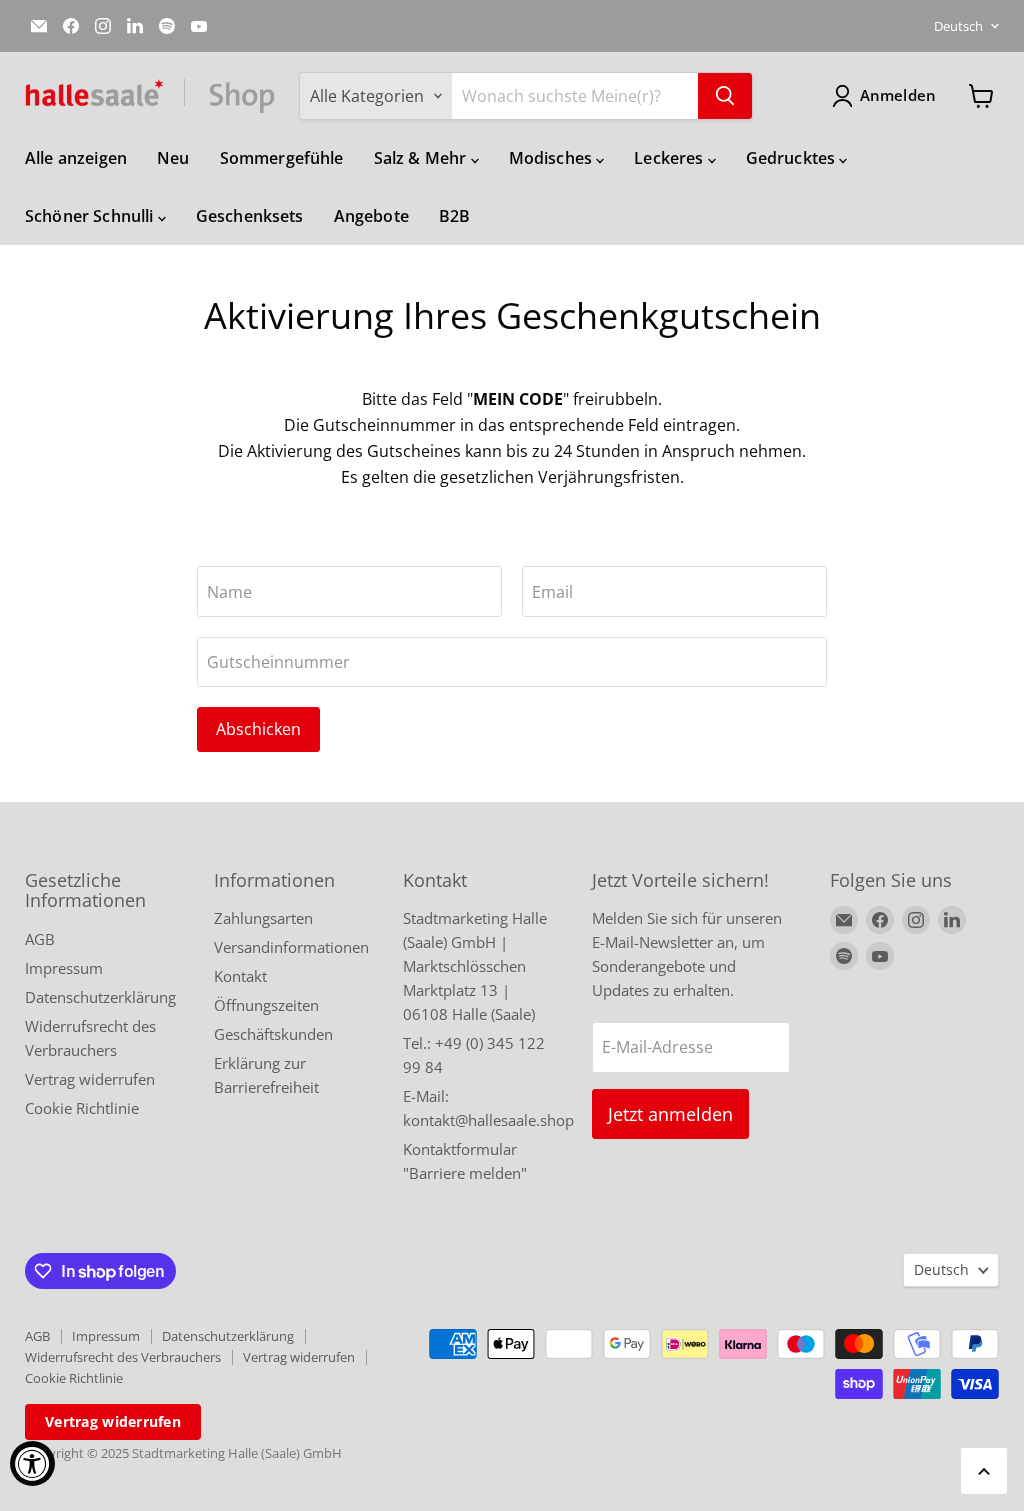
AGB (40, 939)
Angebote (371, 216)
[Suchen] (725, 96)
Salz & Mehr (422, 158)
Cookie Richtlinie (82, 1108)
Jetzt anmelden (670, 1114)
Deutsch (958, 26)
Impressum (64, 968)
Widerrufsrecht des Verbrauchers (123, 1357)
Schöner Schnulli (91, 216)
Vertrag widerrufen (90, 1079)
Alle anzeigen (76, 158)
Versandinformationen (291, 947)
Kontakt (240, 976)
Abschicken (258, 729)
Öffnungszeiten (266, 1005)
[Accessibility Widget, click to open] (32, 1463)
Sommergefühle (282, 158)
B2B (454, 216)
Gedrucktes (793, 158)
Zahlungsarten (263, 918)
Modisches (553, 158)
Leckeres (670, 158)
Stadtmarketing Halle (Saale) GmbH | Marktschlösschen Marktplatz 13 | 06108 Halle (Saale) (475, 966)
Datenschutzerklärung (100, 997)
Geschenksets (250, 216)
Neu (173, 158)
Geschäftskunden (273, 1034)
